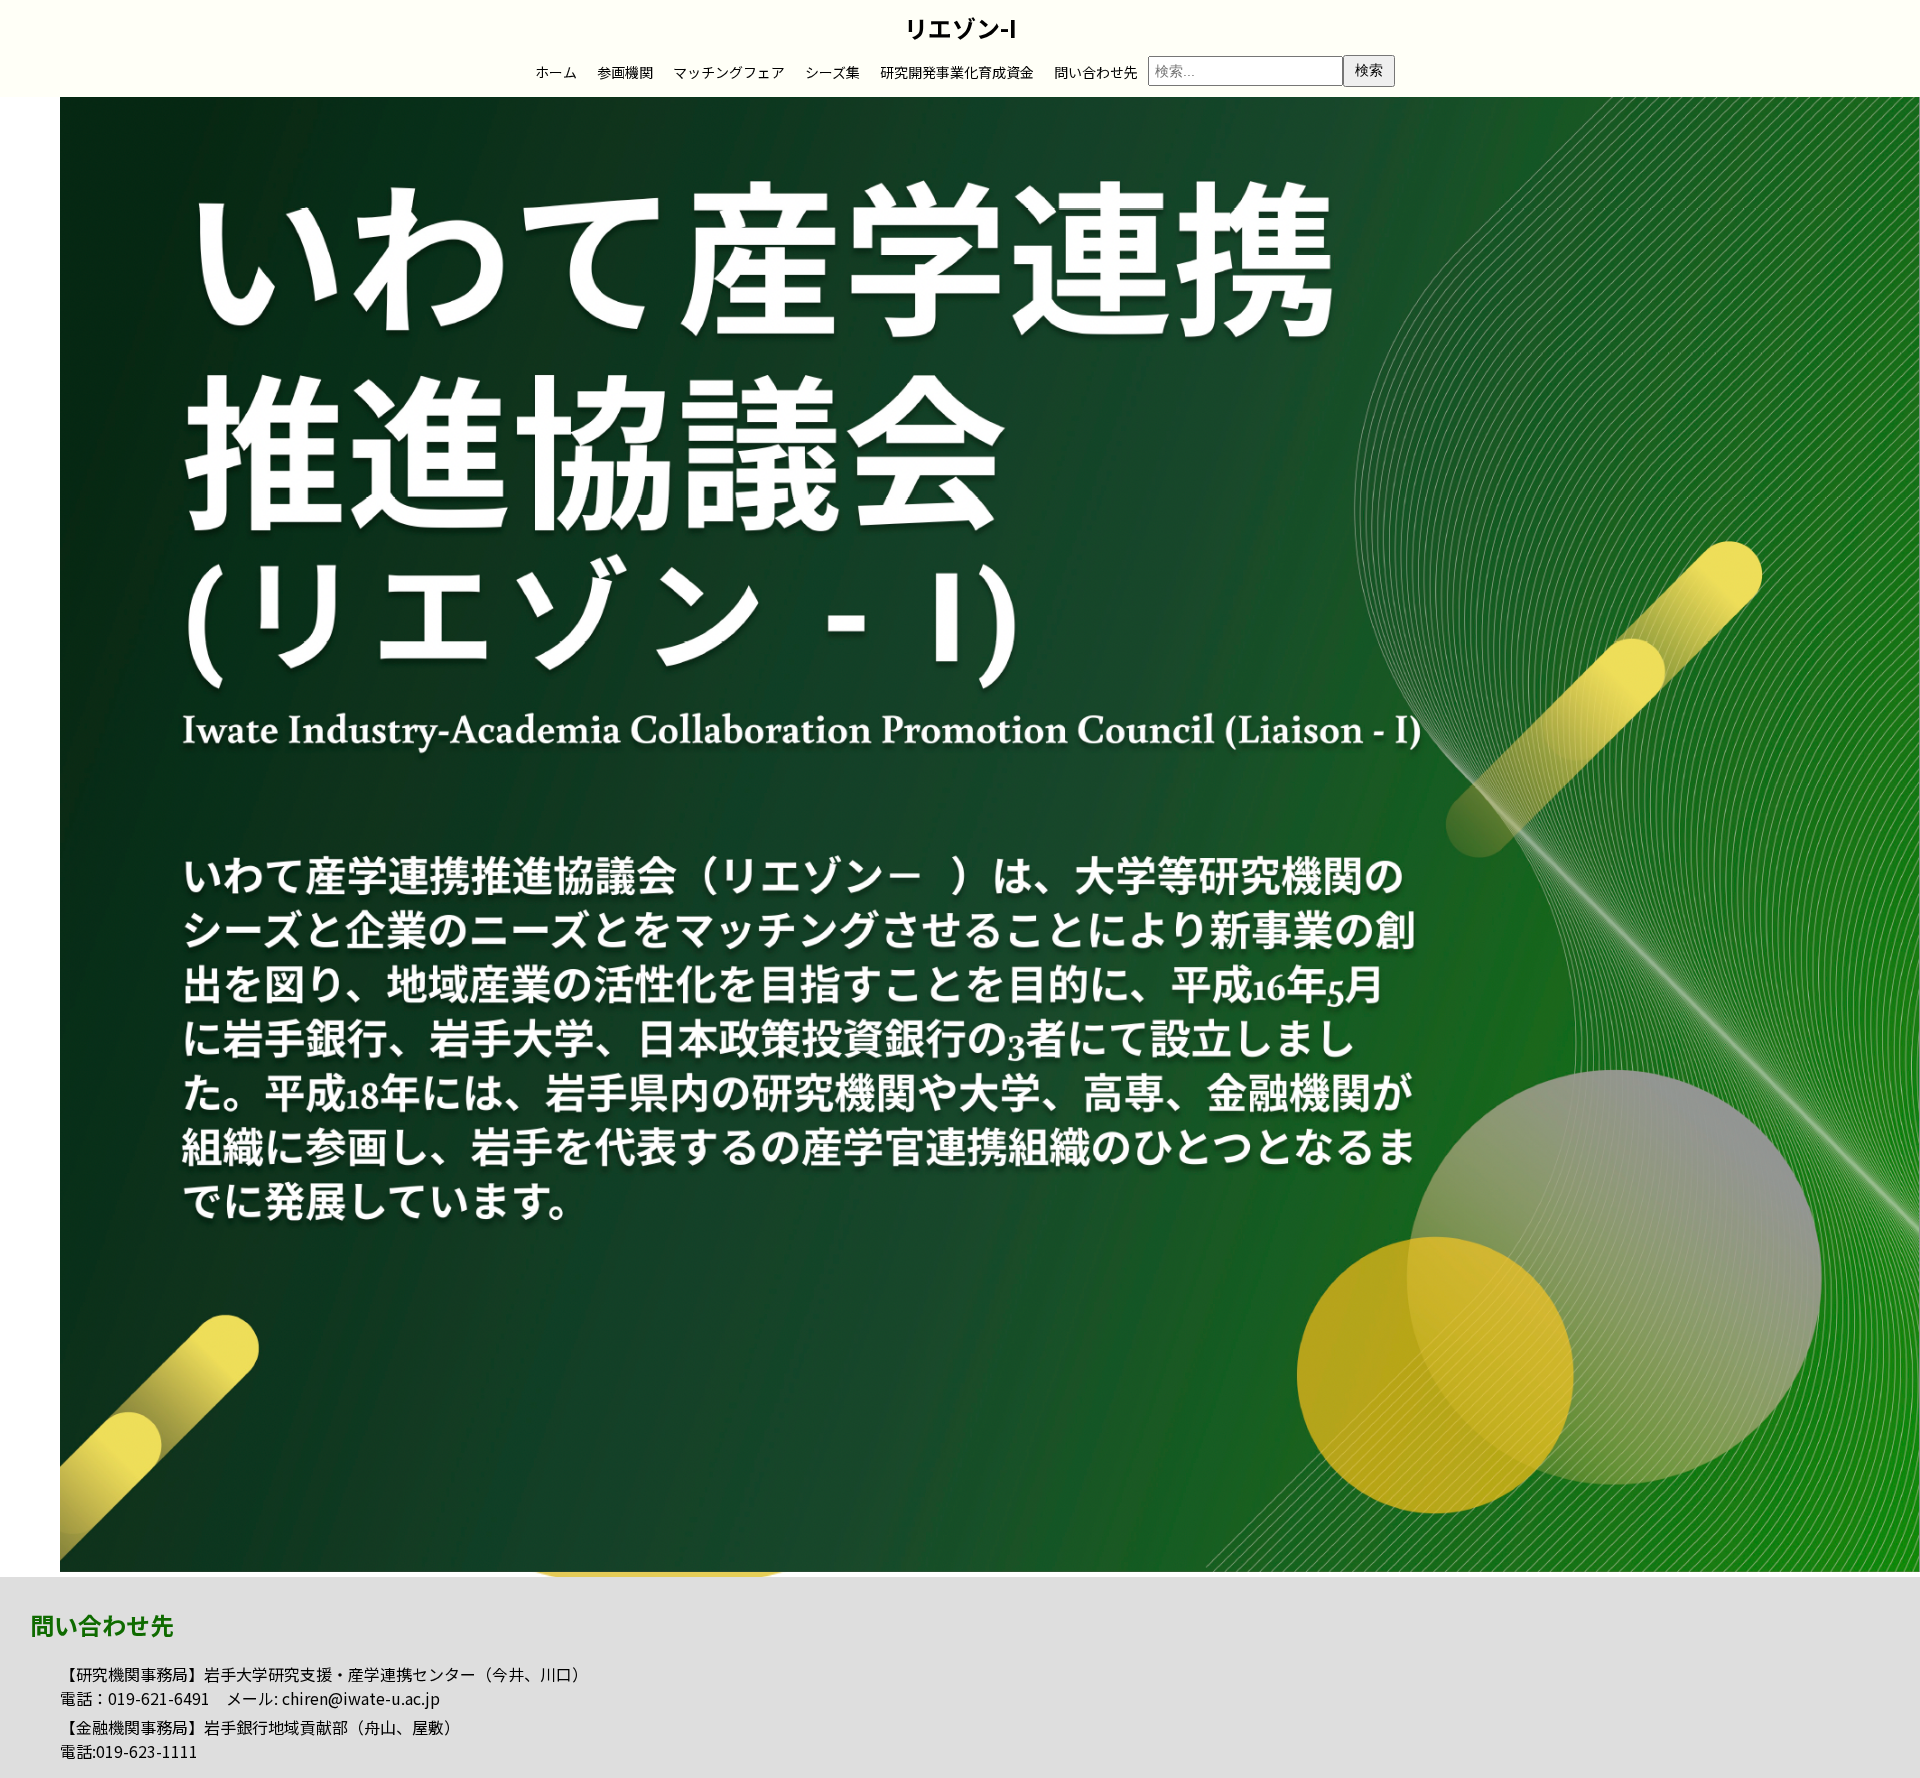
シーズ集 (832, 72)
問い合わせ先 (1096, 72)
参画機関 (625, 72)
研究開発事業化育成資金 (957, 72)
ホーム (556, 72)
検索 (1369, 70)
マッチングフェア (729, 72)
